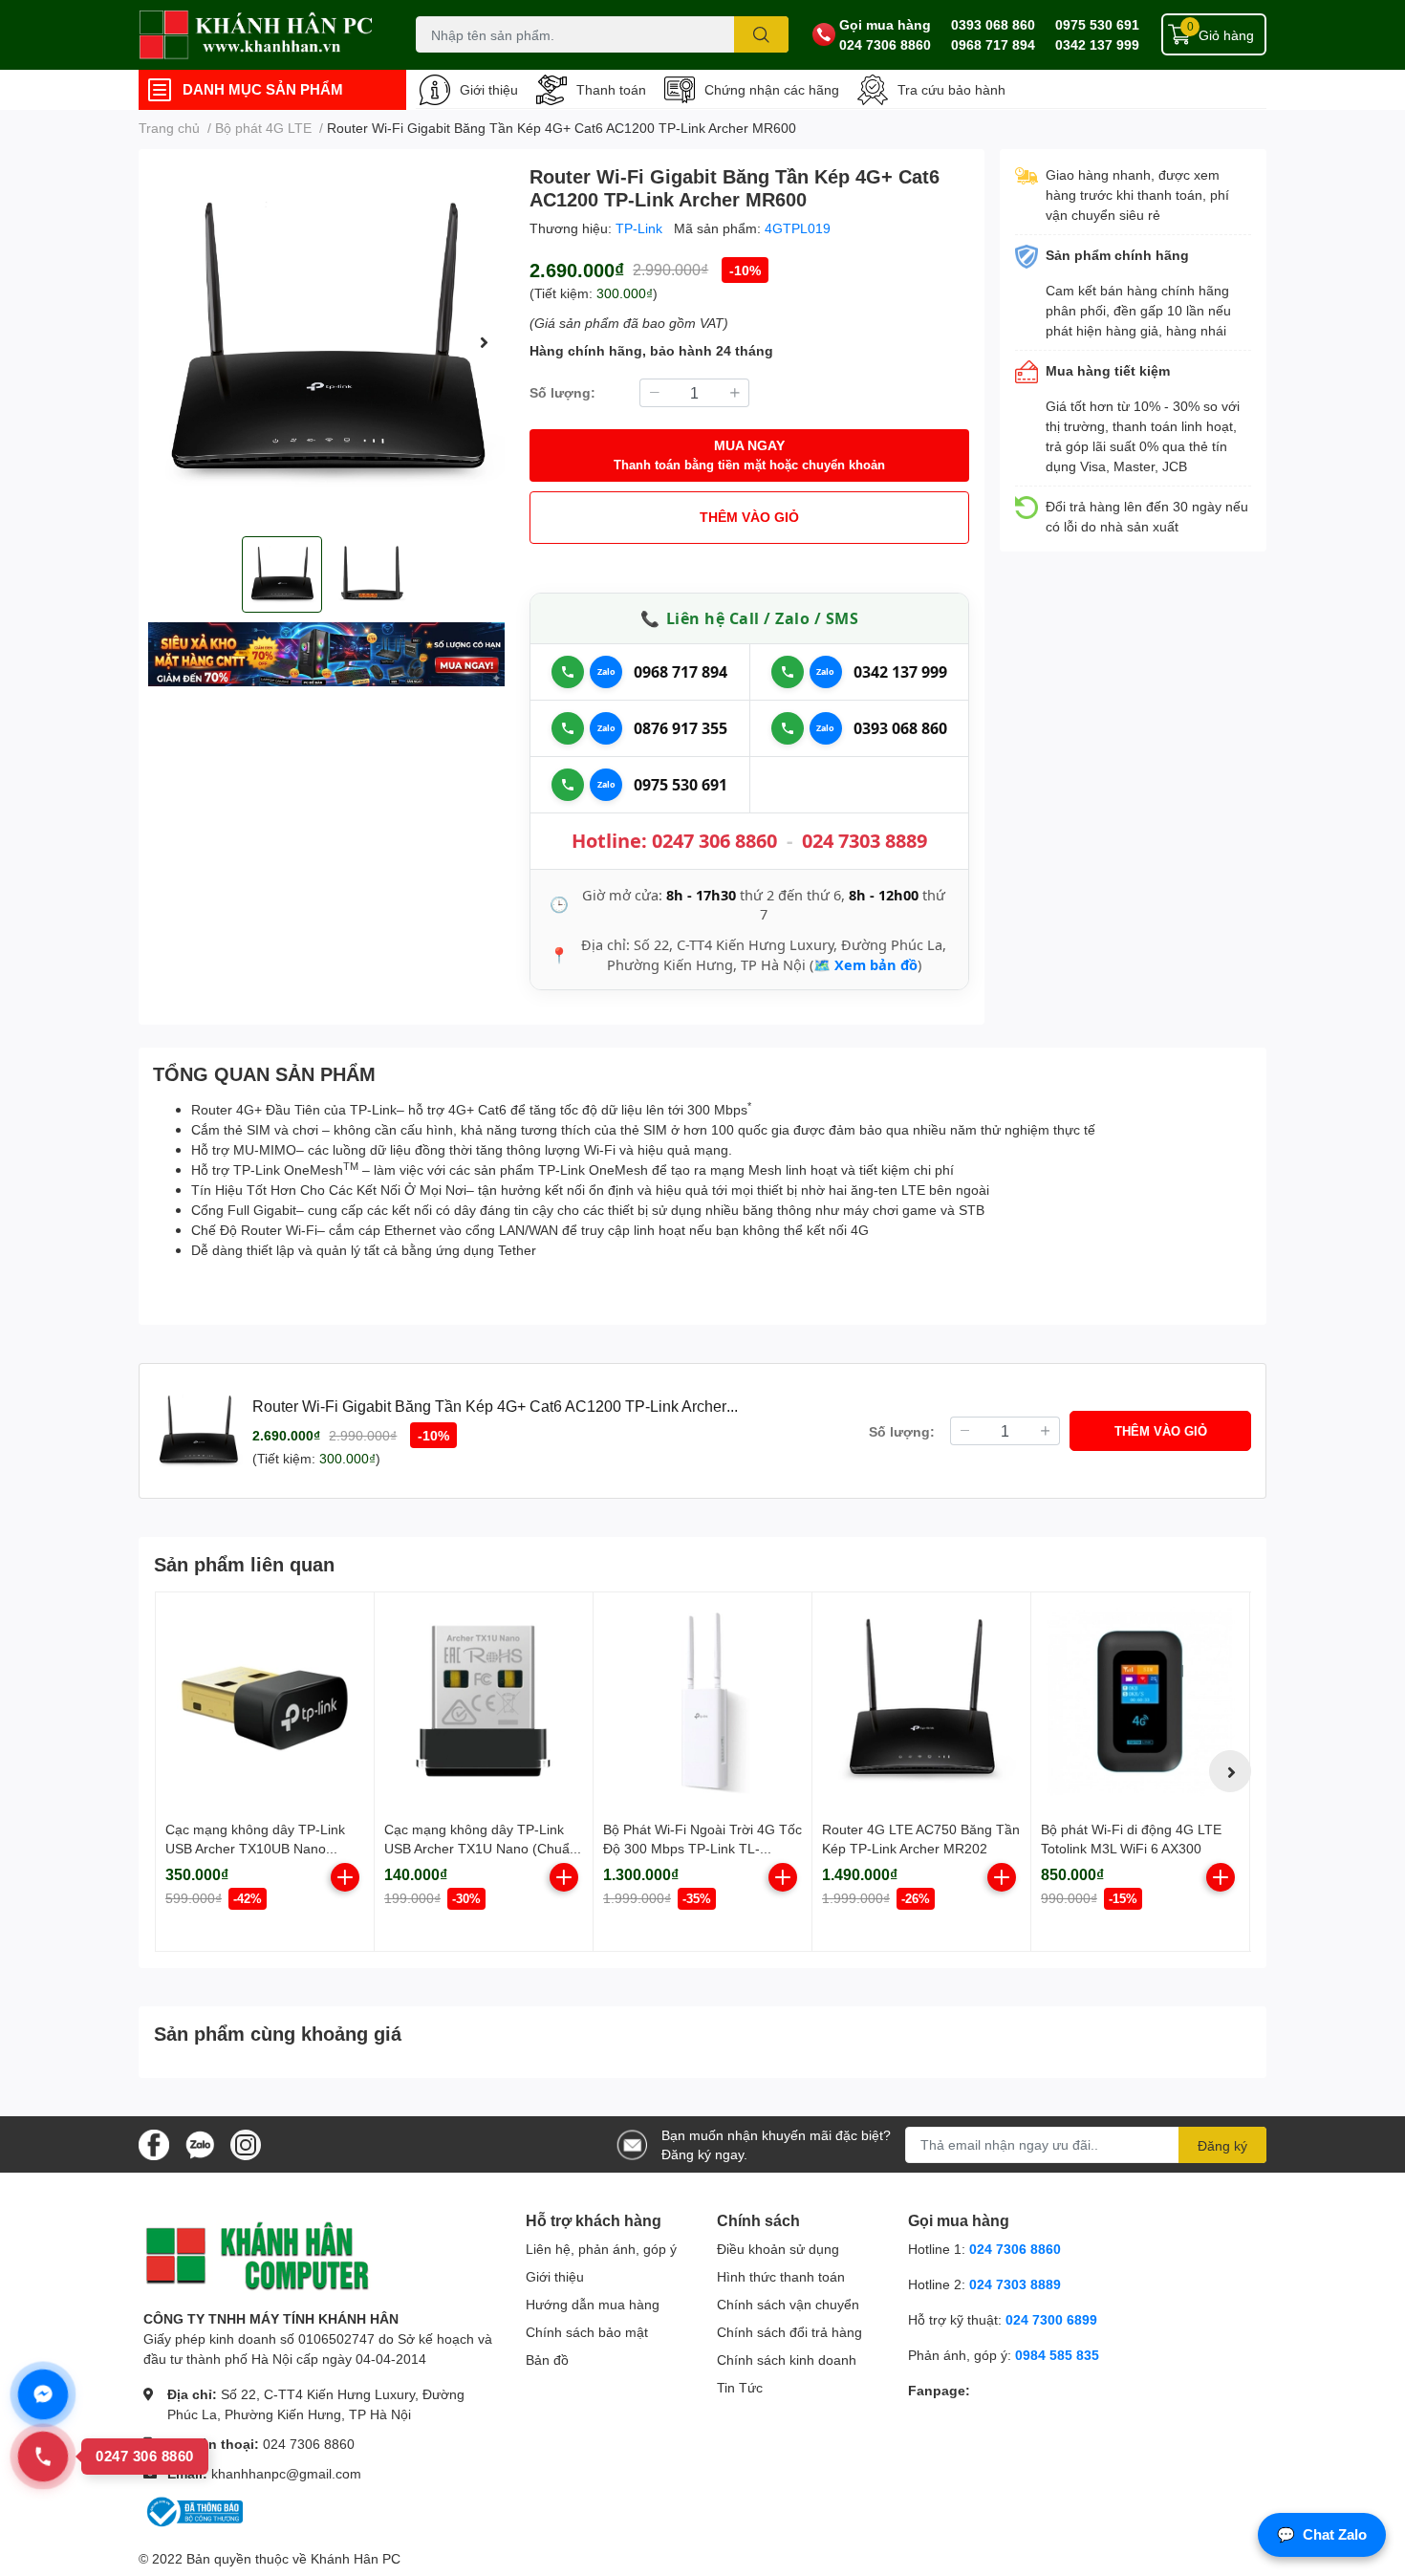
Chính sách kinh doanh (787, 2360)
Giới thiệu (489, 89)
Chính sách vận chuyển (788, 2304)
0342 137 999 (1097, 44)
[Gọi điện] (568, 672)
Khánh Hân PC (356, 2558)
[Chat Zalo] (606, 672)
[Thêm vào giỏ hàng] (345, 1877)
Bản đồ (547, 2360)
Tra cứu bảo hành (951, 89)
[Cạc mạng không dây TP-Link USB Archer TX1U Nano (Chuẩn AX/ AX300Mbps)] (484, 1701)
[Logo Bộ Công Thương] (193, 2511)
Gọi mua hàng (885, 24)
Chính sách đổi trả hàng (789, 2332)
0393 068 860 (993, 24)
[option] (326, 343)
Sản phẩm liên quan (244, 1564)
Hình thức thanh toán (781, 2276)
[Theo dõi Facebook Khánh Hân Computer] (154, 2143)
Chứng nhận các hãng (772, 89)
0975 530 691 (1097, 24)
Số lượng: (562, 392)
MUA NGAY (749, 455)
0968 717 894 (993, 44)
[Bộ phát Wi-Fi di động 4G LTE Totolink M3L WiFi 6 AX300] (1140, 1701)
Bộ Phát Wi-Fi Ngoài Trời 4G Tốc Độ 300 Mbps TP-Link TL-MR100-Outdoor (702, 1848)
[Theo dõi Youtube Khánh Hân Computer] (246, 2143)
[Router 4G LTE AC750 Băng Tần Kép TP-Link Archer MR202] (921, 1701)
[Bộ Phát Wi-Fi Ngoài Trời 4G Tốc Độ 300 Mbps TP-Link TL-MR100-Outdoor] (702, 1701)
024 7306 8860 (885, 44)
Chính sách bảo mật (587, 2332)
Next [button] (484, 342)
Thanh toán (611, 89)
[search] (761, 34)
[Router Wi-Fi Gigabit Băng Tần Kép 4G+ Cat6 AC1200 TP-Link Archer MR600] (326, 343)
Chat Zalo (1322, 2534)
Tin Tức (740, 2387)
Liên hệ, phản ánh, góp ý (601, 2249)
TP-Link (641, 228)
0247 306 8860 (714, 841)
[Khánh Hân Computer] (257, 35)
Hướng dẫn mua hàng (593, 2304)
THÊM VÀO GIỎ (749, 517)
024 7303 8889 (865, 841)
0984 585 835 (1057, 2355)
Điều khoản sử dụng (778, 2249)
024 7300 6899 (1051, 2319)
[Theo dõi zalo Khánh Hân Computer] (200, 2143)
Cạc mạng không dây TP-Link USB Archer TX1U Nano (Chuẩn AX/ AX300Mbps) (481, 1848)
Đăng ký (1222, 2145)
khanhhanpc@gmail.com (286, 2473)
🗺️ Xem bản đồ (865, 964)
